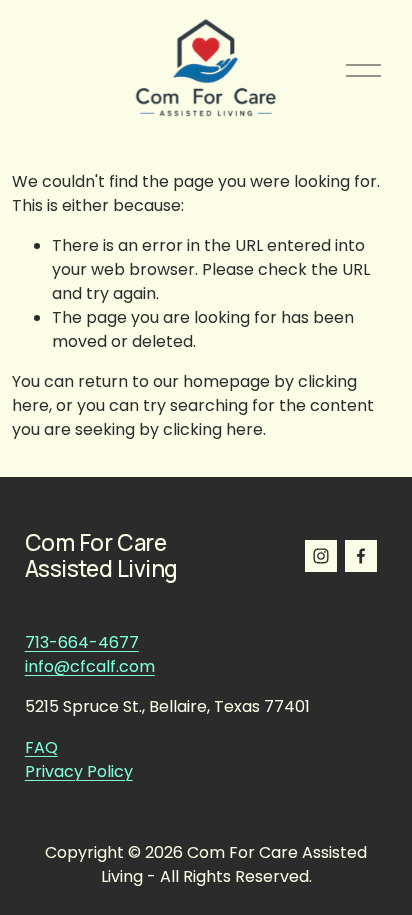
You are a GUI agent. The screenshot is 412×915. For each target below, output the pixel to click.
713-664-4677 (82, 642)
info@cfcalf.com (90, 666)
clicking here (213, 429)
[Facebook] (361, 556)
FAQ (41, 747)
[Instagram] (321, 556)
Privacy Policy (79, 771)
